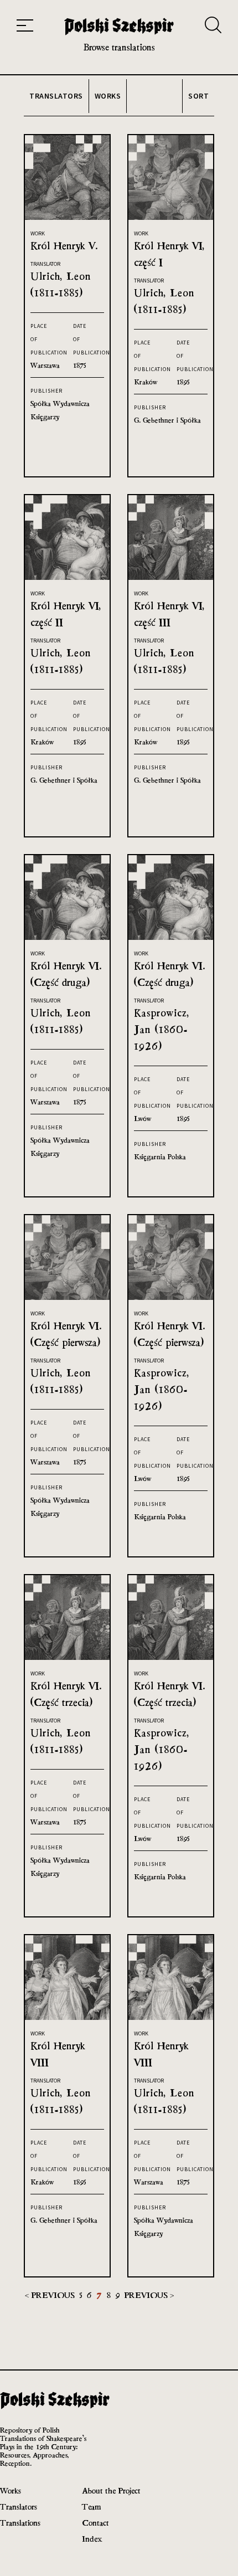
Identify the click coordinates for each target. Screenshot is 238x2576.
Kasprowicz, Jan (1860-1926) (162, 1029)
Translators (19, 2506)
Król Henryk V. (64, 246)
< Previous (51, 2295)
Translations (20, 2523)
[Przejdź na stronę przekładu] (67, 217)
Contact (95, 2523)
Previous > (149, 2295)
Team (91, 2506)
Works (11, 2490)
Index (92, 2539)
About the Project (111, 2490)
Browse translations (119, 47)
